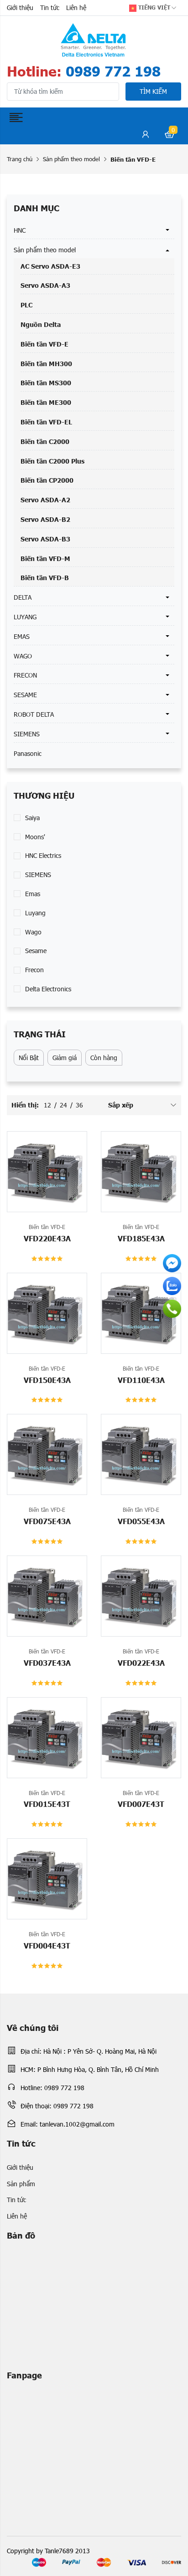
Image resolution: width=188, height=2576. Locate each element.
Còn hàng (104, 1058)
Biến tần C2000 (45, 441)
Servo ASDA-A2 (45, 500)
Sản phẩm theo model (71, 159)
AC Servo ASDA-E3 (50, 266)
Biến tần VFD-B (45, 577)
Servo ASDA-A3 (45, 285)
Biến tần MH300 (46, 363)
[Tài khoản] (146, 136)
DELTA (23, 597)
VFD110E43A (141, 1380)
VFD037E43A (47, 1663)
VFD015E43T (47, 1804)
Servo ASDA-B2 (45, 519)
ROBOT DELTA (34, 714)
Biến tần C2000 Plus (52, 461)
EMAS (22, 636)
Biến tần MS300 (46, 383)
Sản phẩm (21, 2184)
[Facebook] (172, 1263)
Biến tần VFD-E (44, 344)
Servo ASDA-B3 (45, 539)
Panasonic (28, 753)
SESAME (25, 695)
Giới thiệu (20, 8)
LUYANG (25, 617)
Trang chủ (20, 159)
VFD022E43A (141, 1663)
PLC (26, 305)
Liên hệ (76, 8)
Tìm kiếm (153, 91)
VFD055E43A (141, 1521)
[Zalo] (172, 1286)
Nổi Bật (29, 1058)
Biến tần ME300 (46, 402)
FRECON (25, 675)
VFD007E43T (141, 1804)
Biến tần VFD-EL (46, 422)
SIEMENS (27, 734)
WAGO (23, 656)
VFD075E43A (47, 1521)
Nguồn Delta (41, 324)
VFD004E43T (47, 1945)
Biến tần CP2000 (47, 480)
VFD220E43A (47, 1238)
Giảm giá (65, 1058)
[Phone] (172, 1309)
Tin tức (50, 8)
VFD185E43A (141, 1238)
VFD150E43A (47, 1380)
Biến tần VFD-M (45, 558)
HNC (20, 230)
